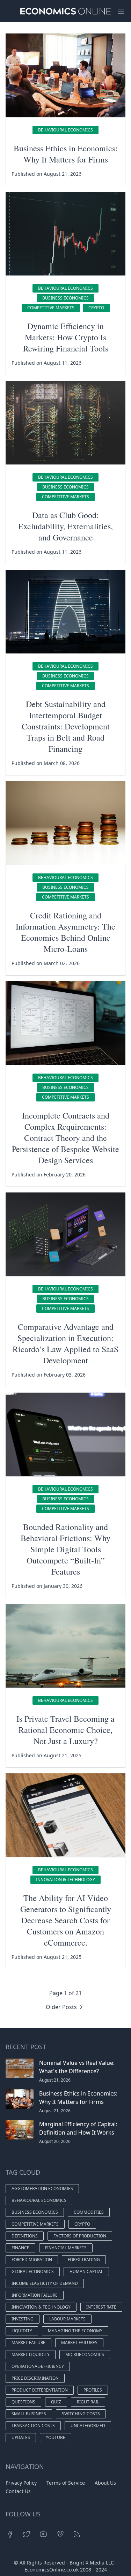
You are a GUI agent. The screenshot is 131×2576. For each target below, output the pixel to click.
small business (29, 2414)
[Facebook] (10, 2534)
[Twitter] (27, 2534)
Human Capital (86, 2271)
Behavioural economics (65, 130)
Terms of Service (66, 2483)
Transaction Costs (33, 2426)
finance (20, 2248)
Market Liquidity (31, 2354)
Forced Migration (32, 2260)
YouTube (56, 2437)
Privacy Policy (21, 2483)
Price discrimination (35, 2378)
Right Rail (88, 2402)
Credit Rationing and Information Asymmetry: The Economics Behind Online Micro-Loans (65, 932)
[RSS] (77, 2534)
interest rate (101, 2307)
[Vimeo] (60, 2534)
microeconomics (85, 2354)
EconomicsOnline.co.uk (52, 2570)
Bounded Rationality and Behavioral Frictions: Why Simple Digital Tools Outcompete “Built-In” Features (65, 1549)
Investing (23, 2319)
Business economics (65, 298)
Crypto (96, 308)
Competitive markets (51, 308)
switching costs (81, 2414)
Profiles (93, 2390)
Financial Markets (66, 2248)
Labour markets (67, 2319)
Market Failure (28, 2343)
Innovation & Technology (65, 1880)
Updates (21, 2437)
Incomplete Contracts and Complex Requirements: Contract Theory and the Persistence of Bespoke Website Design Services (65, 1138)
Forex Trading (84, 2260)
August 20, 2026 (55, 2141)
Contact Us (18, 2491)
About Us (105, 2483)
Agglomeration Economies (42, 2188)
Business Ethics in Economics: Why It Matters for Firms (66, 154)
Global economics (33, 2271)
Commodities (89, 2212)
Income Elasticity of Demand (45, 2283)
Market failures (79, 2343)
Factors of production (80, 2236)
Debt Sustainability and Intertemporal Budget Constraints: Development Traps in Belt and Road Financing (66, 726)
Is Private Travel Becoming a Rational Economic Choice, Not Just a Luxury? (65, 1730)
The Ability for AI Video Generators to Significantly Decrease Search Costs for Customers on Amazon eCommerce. (66, 1920)
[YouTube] (43, 2534)
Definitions (25, 2236)
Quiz (56, 2402)
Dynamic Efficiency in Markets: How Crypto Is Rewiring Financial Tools (66, 337)
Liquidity (22, 2331)
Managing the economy (75, 2331)
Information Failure (35, 2295)
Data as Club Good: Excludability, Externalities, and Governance (65, 526)
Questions (23, 2402)
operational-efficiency (38, 2366)
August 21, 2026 (55, 2080)
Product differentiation (40, 2390)
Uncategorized (88, 2426)
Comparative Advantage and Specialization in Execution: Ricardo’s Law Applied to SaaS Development (65, 1343)
